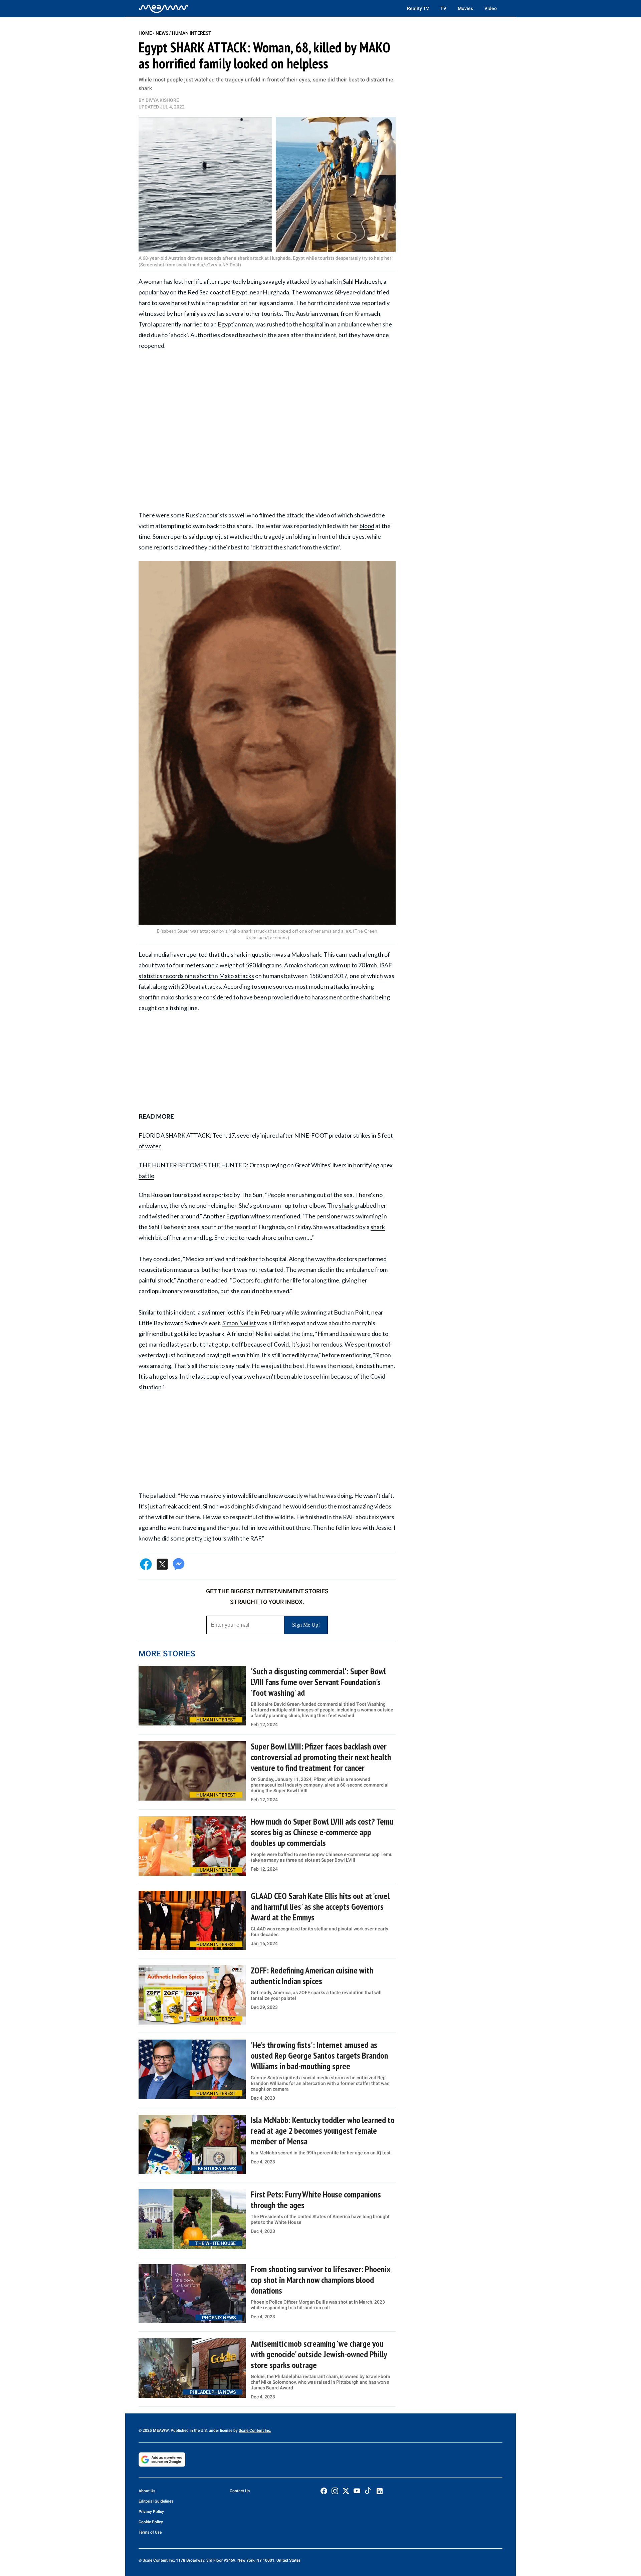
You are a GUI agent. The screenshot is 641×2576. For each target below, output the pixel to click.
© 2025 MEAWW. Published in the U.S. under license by (189, 2430)
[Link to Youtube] (357, 2491)
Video (491, 8)
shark (346, 1205)
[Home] (164, 8)
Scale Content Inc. (255, 2430)
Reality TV (418, 8)
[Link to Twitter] (346, 2491)
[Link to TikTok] (368, 2492)
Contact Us (240, 2491)
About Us (147, 2491)
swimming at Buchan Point (335, 1312)
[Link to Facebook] (324, 2491)
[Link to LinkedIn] (380, 2491)
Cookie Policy (151, 2522)
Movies (465, 8)
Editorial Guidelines (156, 2501)
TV (443, 8)
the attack (290, 515)
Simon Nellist (239, 1323)
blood (367, 526)
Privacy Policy (151, 2512)
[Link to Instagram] (335, 2491)
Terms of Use (150, 2532)
